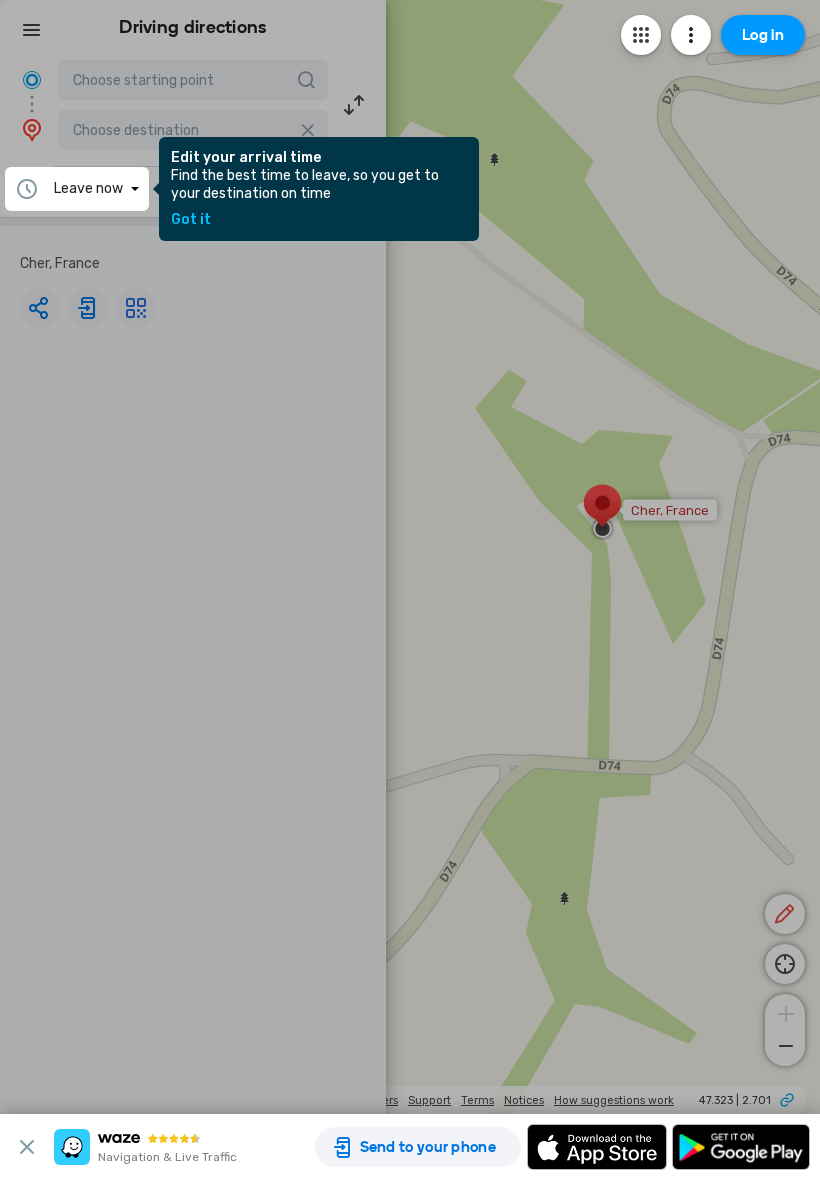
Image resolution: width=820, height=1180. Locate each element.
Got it (191, 220)
